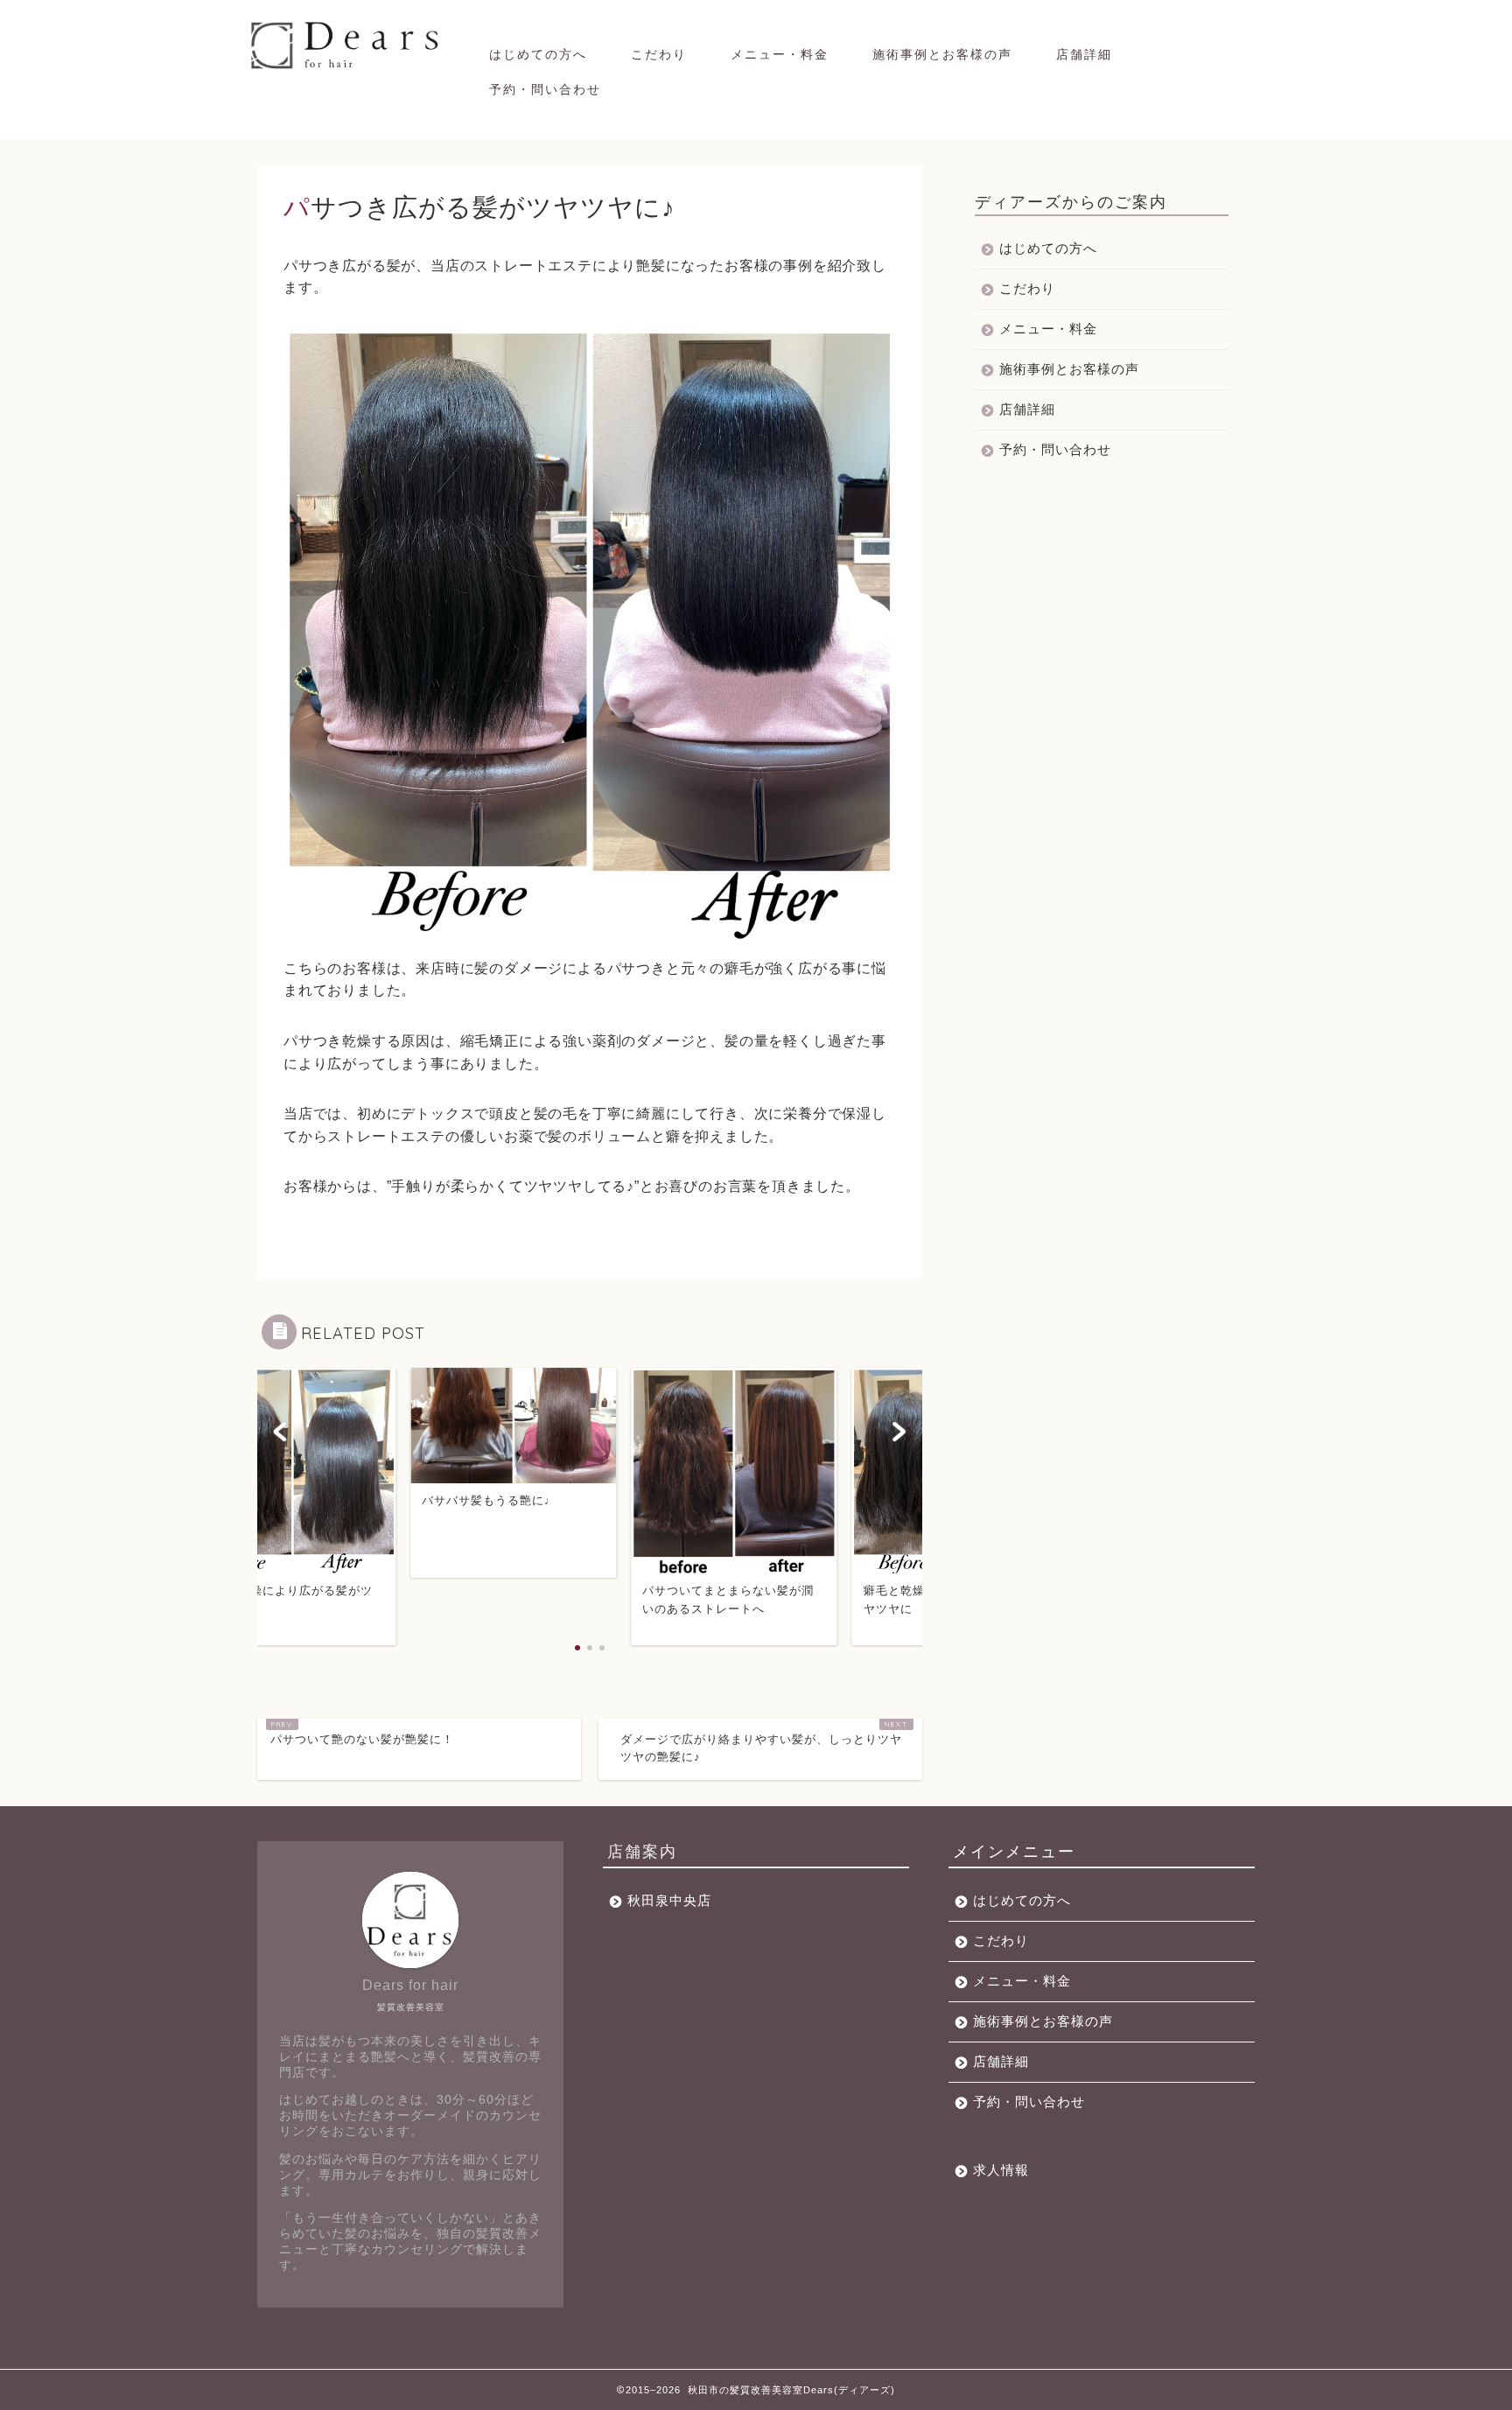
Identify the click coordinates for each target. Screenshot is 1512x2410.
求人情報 (1001, 2170)
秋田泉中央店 (669, 1900)
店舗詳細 (1084, 54)
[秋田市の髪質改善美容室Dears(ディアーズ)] (347, 68)
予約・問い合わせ (545, 89)
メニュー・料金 (780, 54)
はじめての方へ (538, 54)
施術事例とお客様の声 (942, 54)
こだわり (659, 54)
